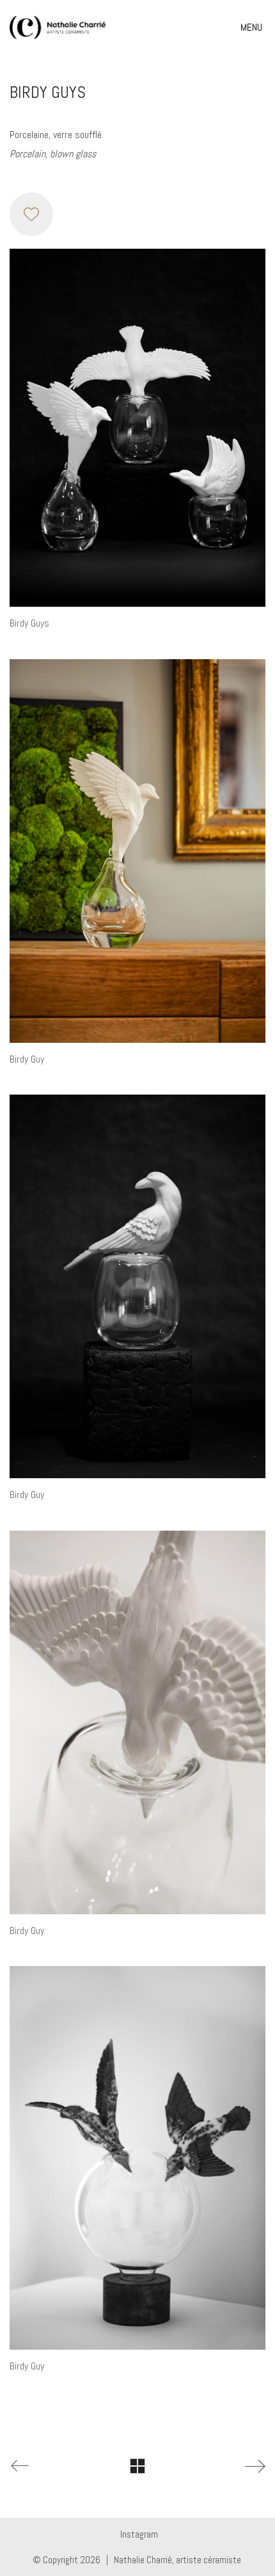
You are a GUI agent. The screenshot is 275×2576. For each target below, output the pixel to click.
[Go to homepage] (58, 27)
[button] (253, 27)
